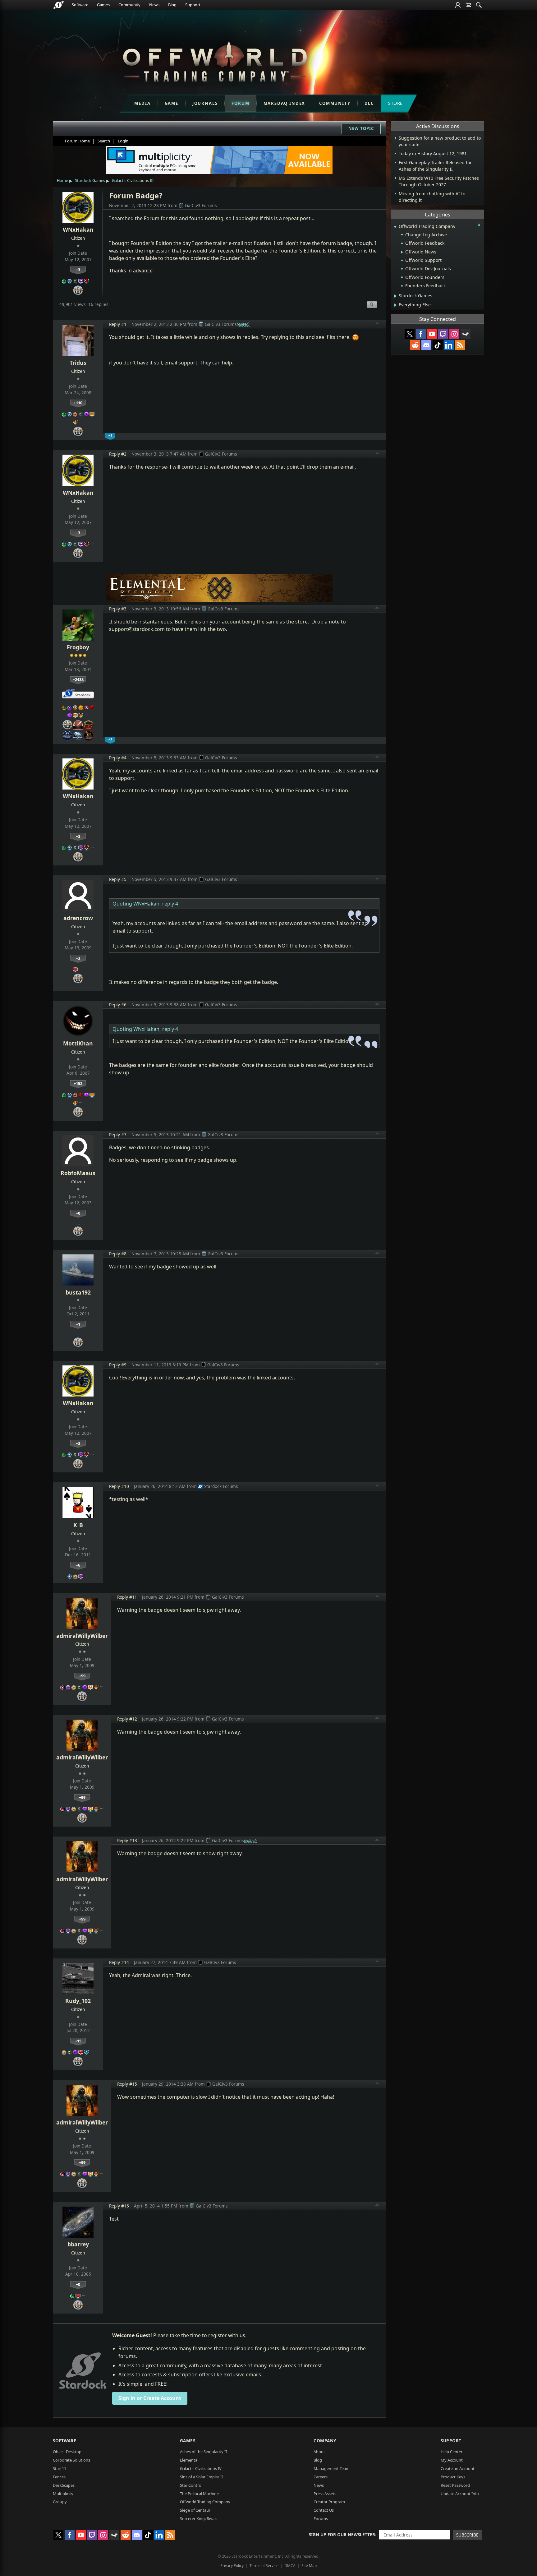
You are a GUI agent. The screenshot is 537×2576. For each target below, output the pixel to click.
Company (325, 2441)
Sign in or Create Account (150, 2398)
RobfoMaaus (78, 1173)
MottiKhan (78, 1043)
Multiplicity (63, 2494)
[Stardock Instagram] (454, 334)
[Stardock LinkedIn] (449, 345)
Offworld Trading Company (205, 2502)
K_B (78, 1525)
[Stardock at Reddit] (415, 345)
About (319, 2452)
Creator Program (329, 2502)
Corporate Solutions (71, 2460)
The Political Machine (199, 2494)
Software (80, 5)
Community (129, 5)
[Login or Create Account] (458, 5)
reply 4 (170, 904)
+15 (78, 2041)
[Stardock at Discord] (426, 345)
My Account (452, 2460)
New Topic (361, 128)
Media (142, 103)
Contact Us (324, 2510)
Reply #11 (127, 1597)
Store (395, 103)
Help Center (452, 2452)
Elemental (189, 2460)
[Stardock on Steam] (466, 334)
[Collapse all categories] (479, 225)
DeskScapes (64, 2485)
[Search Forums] (479, 5)
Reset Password (455, 2485)
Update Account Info (460, 2494)
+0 (78, 1213)
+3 (78, 270)
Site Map (309, 2566)
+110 (78, 403)
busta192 (78, 1292)
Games (103, 5)
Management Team (332, 2468)
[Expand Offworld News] (402, 252)
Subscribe (467, 2535)
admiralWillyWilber (82, 1636)
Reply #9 (118, 1365)
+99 (82, 1676)
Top (377, 324)
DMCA (290, 2566)
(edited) (243, 324)
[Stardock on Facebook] (421, 334)
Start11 (60, 2468)
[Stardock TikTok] (438, 345)
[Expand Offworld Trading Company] (395, 227)
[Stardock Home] (59, 5)
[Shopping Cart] (468, 5)
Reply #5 (118, 879)
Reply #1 (118, 324)
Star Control (191, 2485)
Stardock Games (90, 180)
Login (123, 141)
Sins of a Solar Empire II (201, 2477)
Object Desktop (67, 2452)
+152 (78, 1083)
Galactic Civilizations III (133, 180)
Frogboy (78, 647)
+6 (78, 1565)
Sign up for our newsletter (342, 2534)
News (154, 5)
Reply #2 (118, 454)
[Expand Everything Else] (395, 305)
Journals (205, 103)
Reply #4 (118, 758)
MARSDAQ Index (285, 103)
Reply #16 (119, 2206)
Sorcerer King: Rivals (199, 2518)
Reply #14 (119, 1962)
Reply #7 (118, 1135)
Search (104, 141)
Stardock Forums (221, 1486)
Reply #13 (127, 1840)
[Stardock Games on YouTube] (432, 334)
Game (172, 103)
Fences (59, 2477)
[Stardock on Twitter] (410, 334)
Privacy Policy (232, 2566)
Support (193, 5)
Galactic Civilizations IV (201, 2468)
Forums (321, 2518)
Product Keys (453, 2477)
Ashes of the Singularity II (203, 2452)
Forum (240, 103)
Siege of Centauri (196, 2510)
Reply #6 (118, 1005)
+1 (78, 1324)
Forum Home (77, 141)
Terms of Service (264, 2566)
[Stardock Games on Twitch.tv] (443, 334)
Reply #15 (127, 2084)
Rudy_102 (78, 2001)
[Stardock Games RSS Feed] (460, 345)
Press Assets (325, 2494)
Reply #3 (118, 609)
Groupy (60, 2502)
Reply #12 (127, 1719)
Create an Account (458, 2468)
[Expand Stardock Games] (395, 296)
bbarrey (78, 2244)
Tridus (78, 363)
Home (62, 180)
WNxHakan (78, 229)
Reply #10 (119, 1486)
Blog (172, 5)
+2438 (78, 679)
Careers (321, 2477)
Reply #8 (118, 1254)
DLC (369, 103)
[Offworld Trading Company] (215, 60)
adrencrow (78, 918)
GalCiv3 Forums (201, 205)
